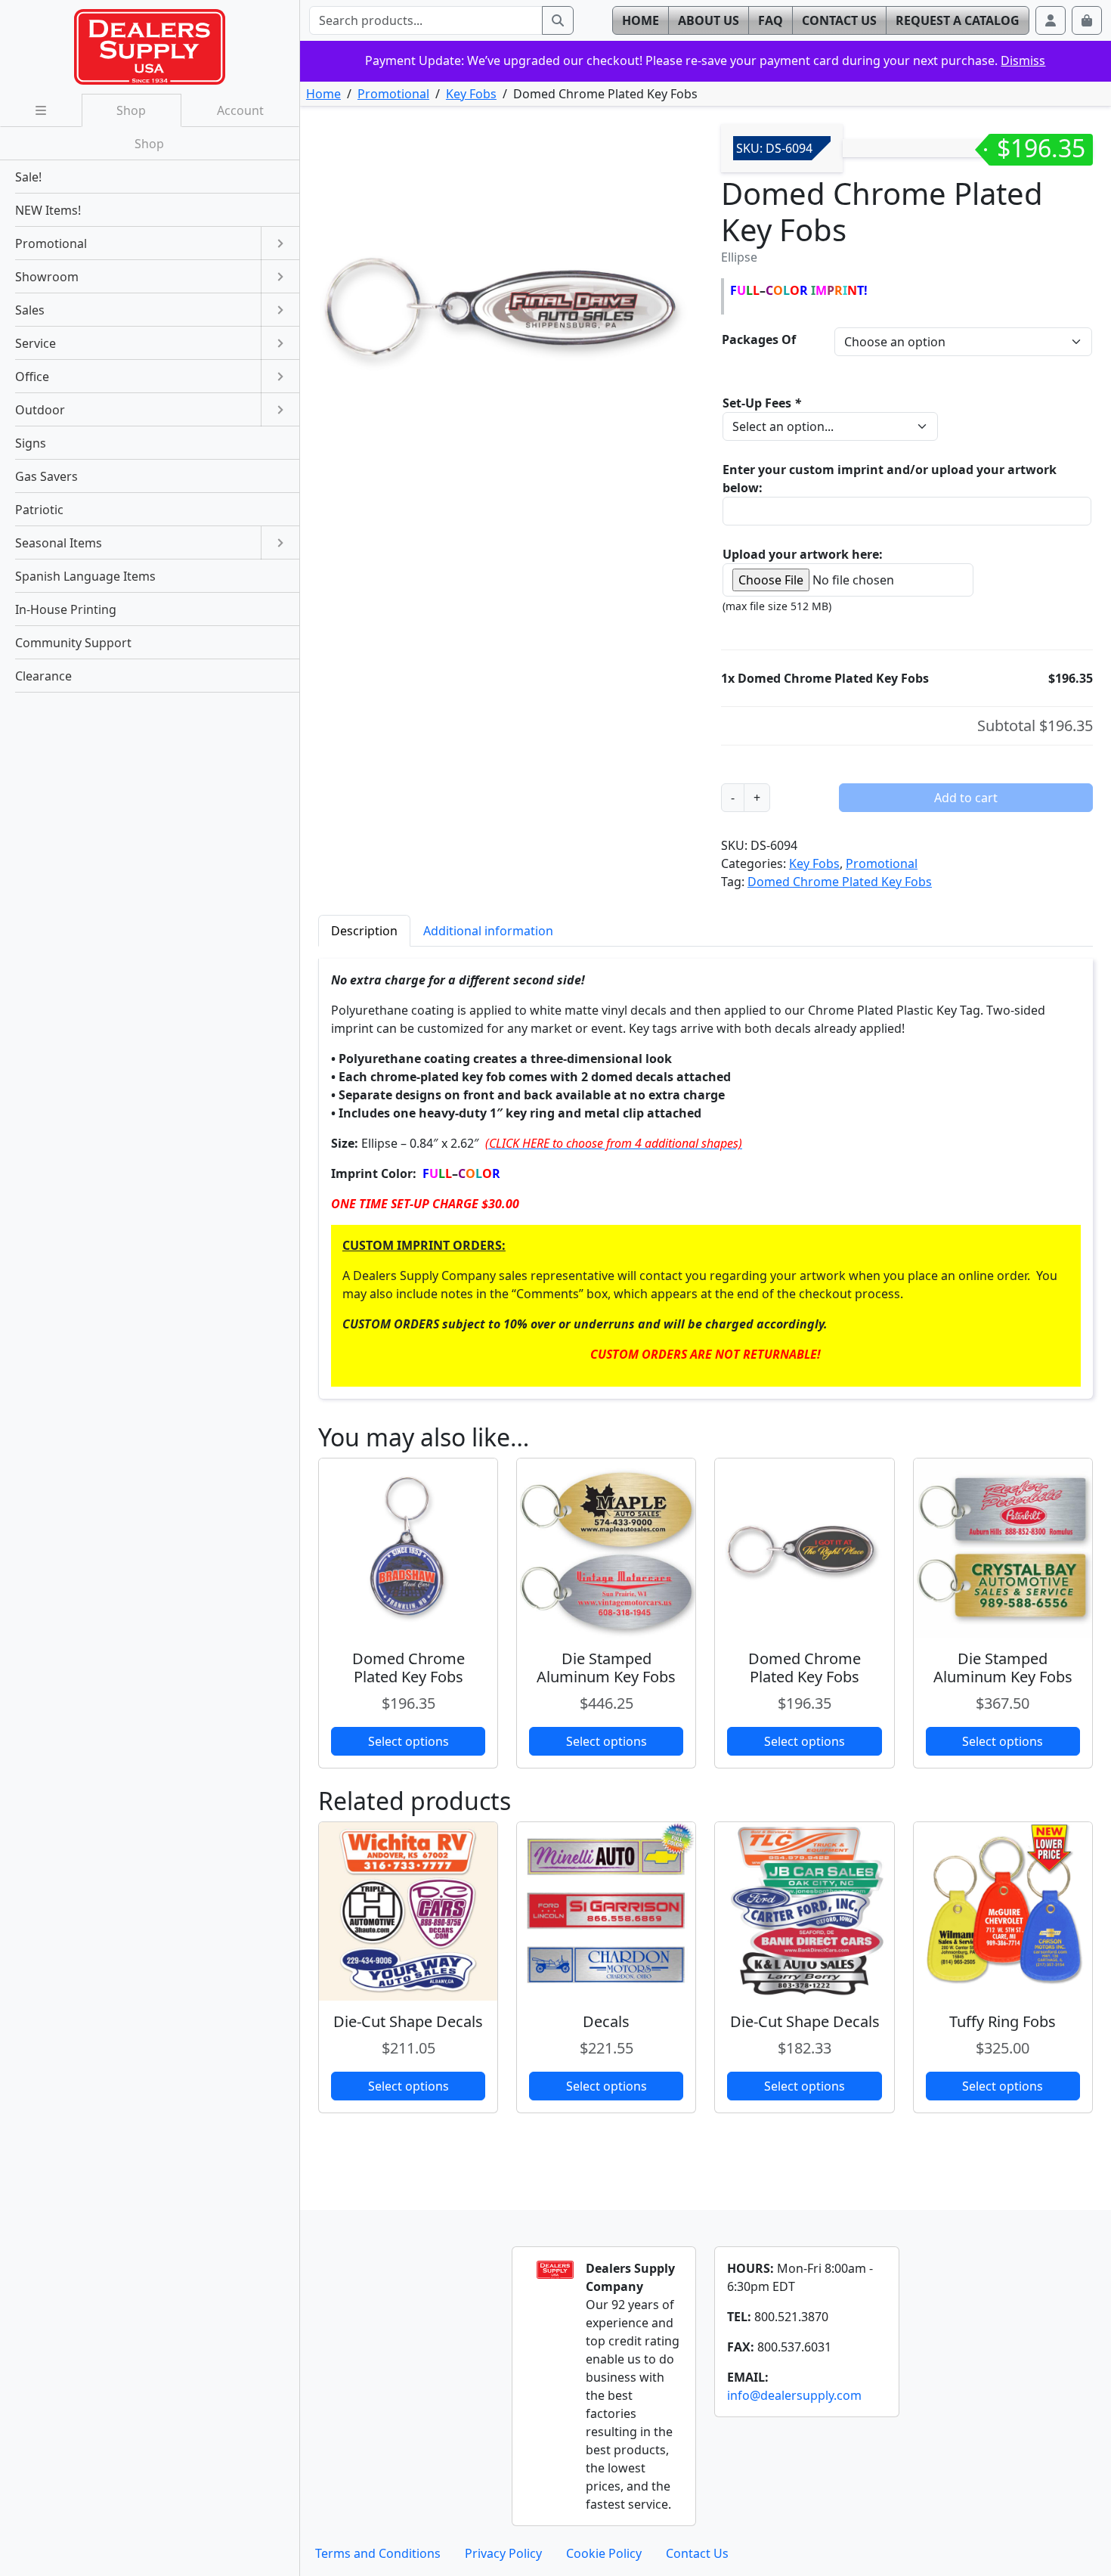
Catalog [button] (958, 20)
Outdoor (40, 410)
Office (32, 377)
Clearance (43, 676)
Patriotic (39, 510)
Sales (30, 310)
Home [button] (641, 20)
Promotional (393, 94)
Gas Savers (46, 476)
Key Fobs (471, 94)
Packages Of (759, 339)
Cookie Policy (604, 2553)
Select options (409, 1741)
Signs (31, 443)
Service (36, 343)
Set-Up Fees (762, 403)
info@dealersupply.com (794, 2395)
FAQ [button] (771, 20)
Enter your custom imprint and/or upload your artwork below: (890, 479)
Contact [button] (839, 20)
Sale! (28, 177)
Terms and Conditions (378, 2553)
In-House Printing (66, 609)
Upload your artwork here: (803, 554)
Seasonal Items (59, 543)
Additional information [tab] (488, 931)
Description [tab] (364, 931)
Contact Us (697, 2553)
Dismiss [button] (1023, 60)
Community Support (73, 643)
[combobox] (426, 20)
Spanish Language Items (85, 576)
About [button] (709, 20)
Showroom (47, 277)
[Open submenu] (280, 243)
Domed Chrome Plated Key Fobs (840, 882)
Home (323, 94)
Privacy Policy (503, 2553)
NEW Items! (48, 210)
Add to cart (966, 798)
